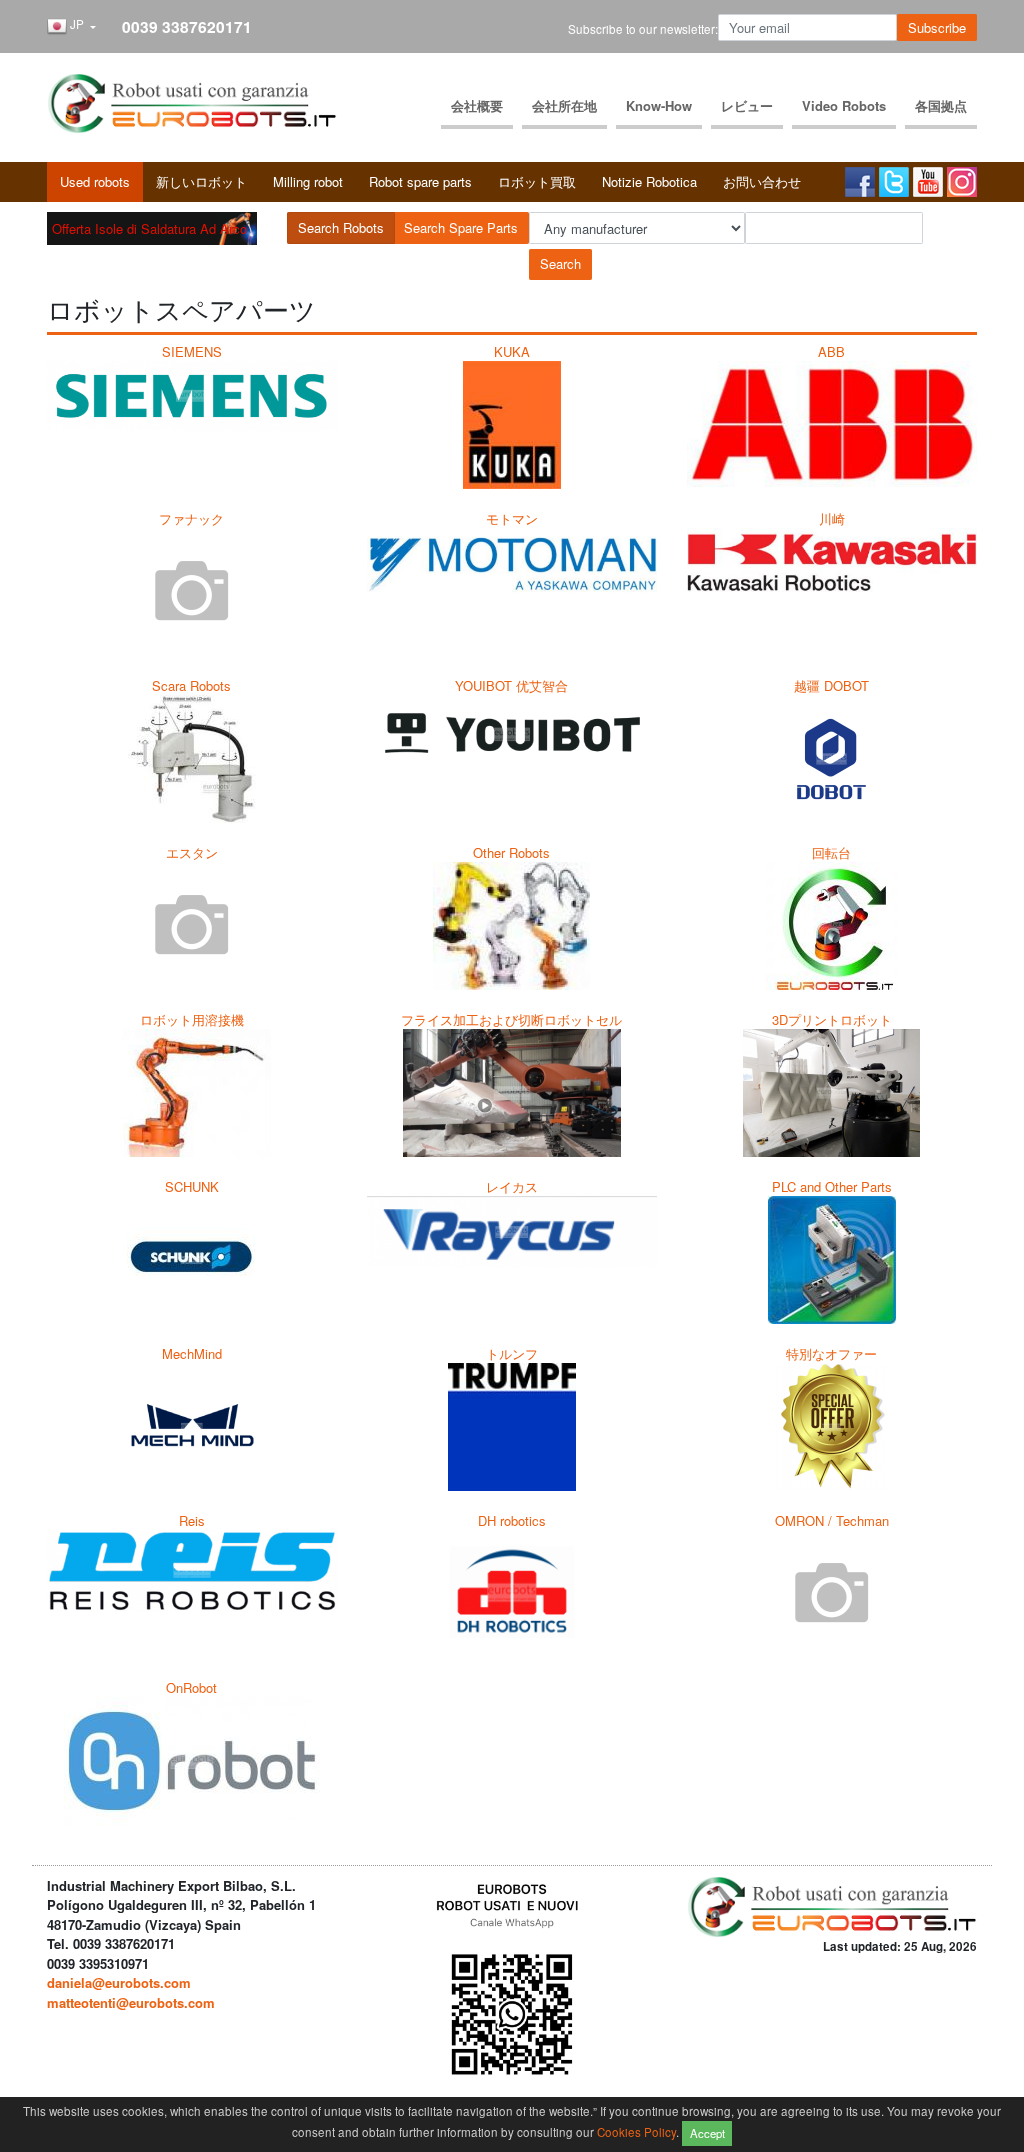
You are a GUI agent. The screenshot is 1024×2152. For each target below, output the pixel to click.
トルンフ (512, 1353)
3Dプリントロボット (832, 1019)
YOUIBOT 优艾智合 (511, 685)
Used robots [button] (95, 181)
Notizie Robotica (649, 181)
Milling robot (308, 181)
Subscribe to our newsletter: (643, 29)
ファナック (191, 518)
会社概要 (477, 105)
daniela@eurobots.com (119, 1982)
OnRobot (191, 1687)
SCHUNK (192, 1186)
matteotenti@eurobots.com (131, 2002)
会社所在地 (564, 105)
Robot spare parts (420, 181)
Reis (192, 1520)
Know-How (659, 105)
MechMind (192, 1353)
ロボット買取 (537, 181)
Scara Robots (191, 685)
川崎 (832, 518)
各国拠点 (941, 105)
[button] (71, 27)
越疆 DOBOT (831, 685)
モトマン (512, 518)
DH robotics (512, 1520)
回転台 (831, 852)
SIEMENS (192, 351)
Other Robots (511, 852)
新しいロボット (201, 181)
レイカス (512, 1186)
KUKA (512, 351)
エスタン (192, 852)
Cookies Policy (636, 2131)
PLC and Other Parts (832, 1186)
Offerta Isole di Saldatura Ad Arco (149, 228)
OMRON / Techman (832, 1520)
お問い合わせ (762, 181)
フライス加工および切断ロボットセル (511, 1019)
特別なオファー (831, 1353)
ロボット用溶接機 (192, 1019)
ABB (831, 351)
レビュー (747, 105)
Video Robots (844, 105)
